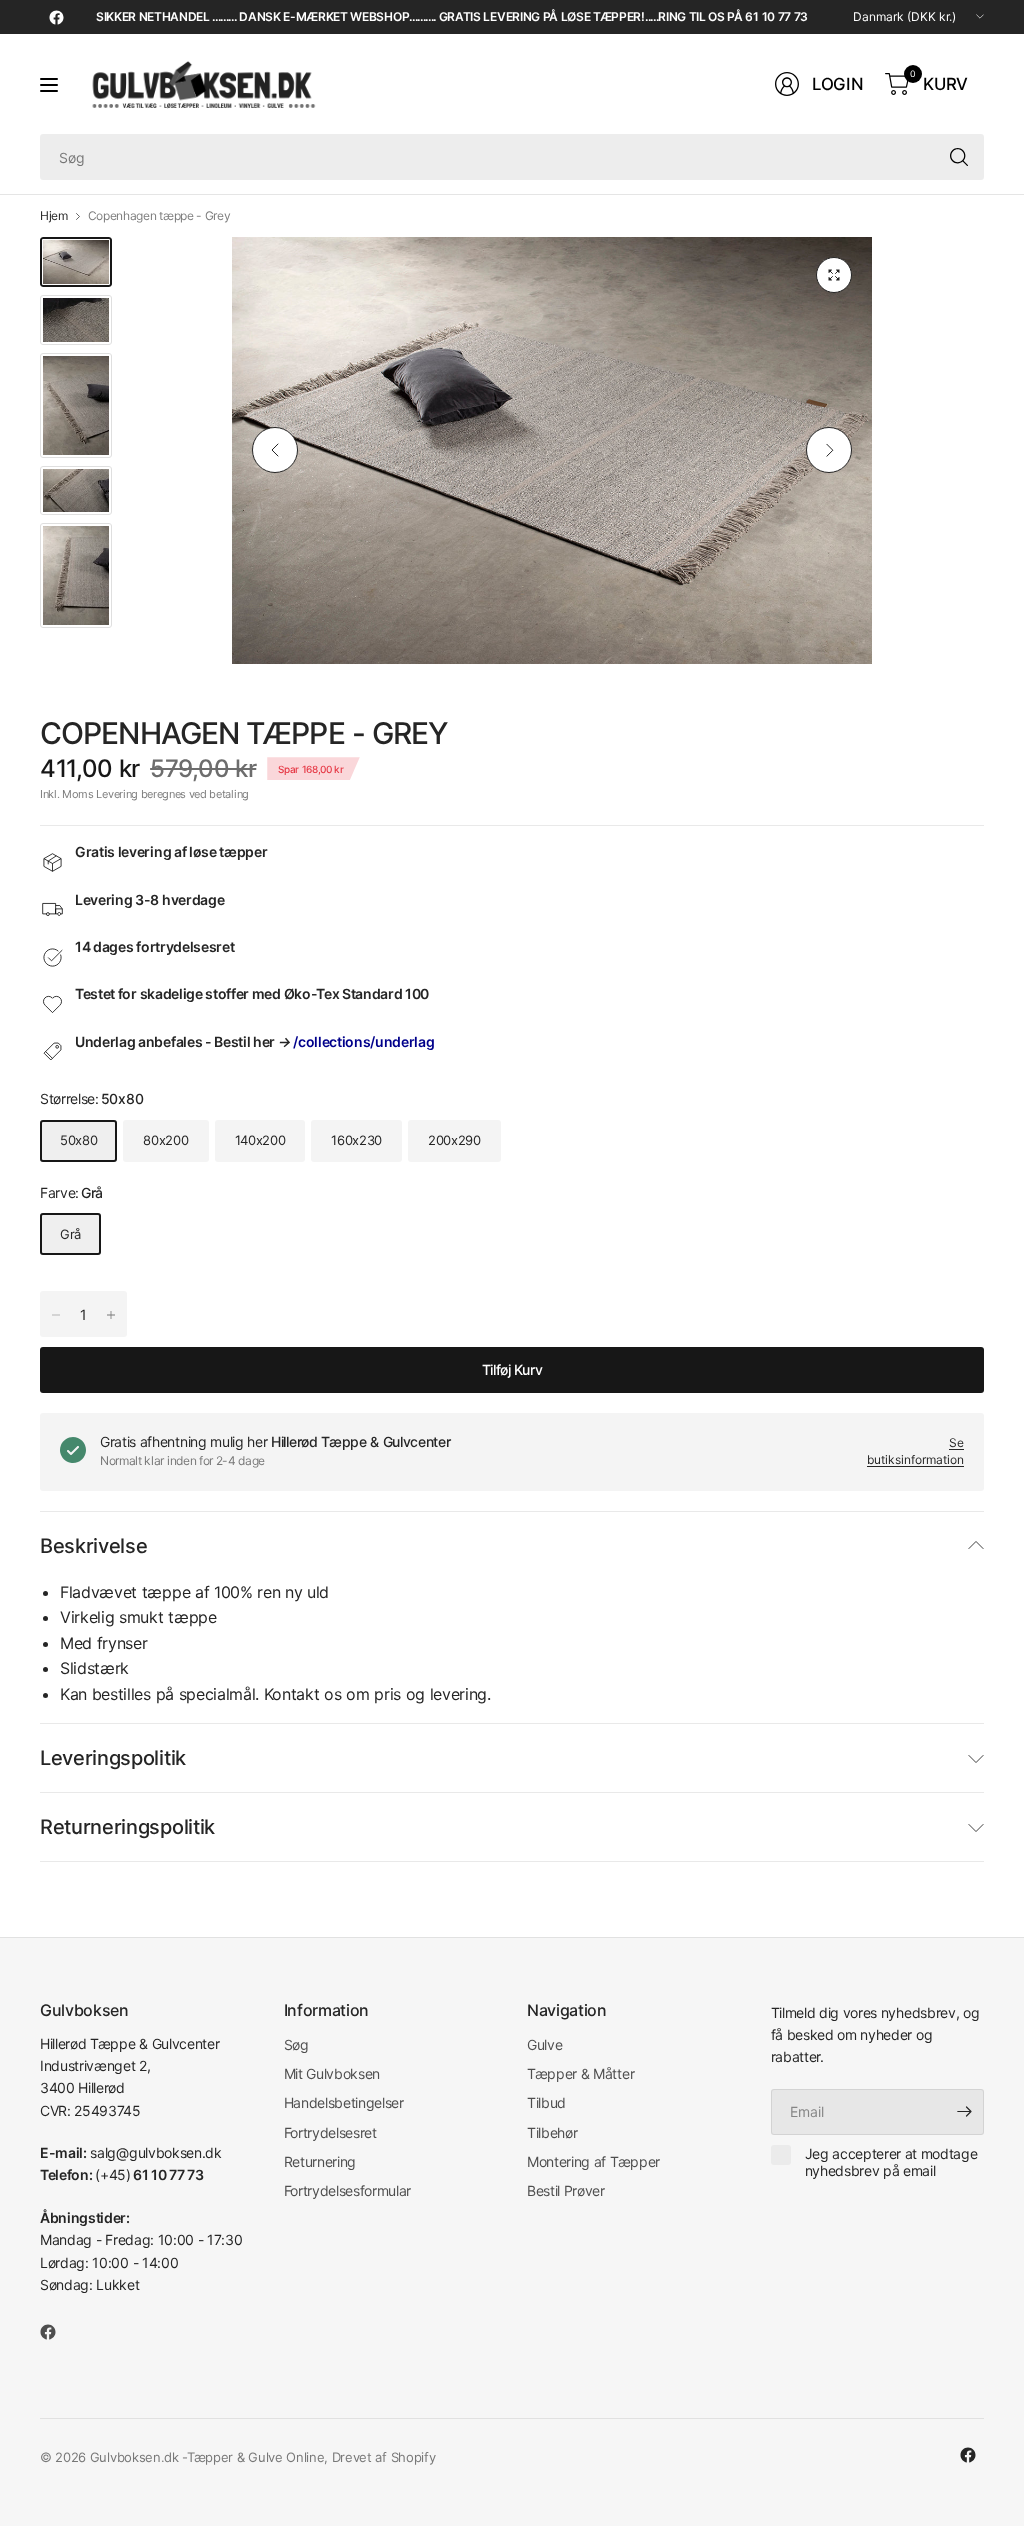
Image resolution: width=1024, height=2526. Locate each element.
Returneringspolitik (127, 1827)
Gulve (544, 2044)
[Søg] (959, 157)
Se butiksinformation (915, 1451)
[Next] (829, 450)
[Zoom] (834, 275)
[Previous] (275, 450)
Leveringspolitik (113, 1758)
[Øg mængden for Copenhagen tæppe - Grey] (56, 1315)
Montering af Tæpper (593, 2161)
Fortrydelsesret (330, 2132)
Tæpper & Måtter (580, 2073)
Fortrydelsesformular (348, 2190)
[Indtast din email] (964, 2112)
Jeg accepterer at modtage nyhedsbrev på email (891, 2162)
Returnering (320, 2161)
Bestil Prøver (566, 2190)
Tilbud (546, 2102)
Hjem (54, 216)
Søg (296, 2044)
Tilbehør (552, 2132)
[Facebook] (56, 17)
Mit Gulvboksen (332, 2073)
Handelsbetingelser (344, 2102)
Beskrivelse (93, 1546)
